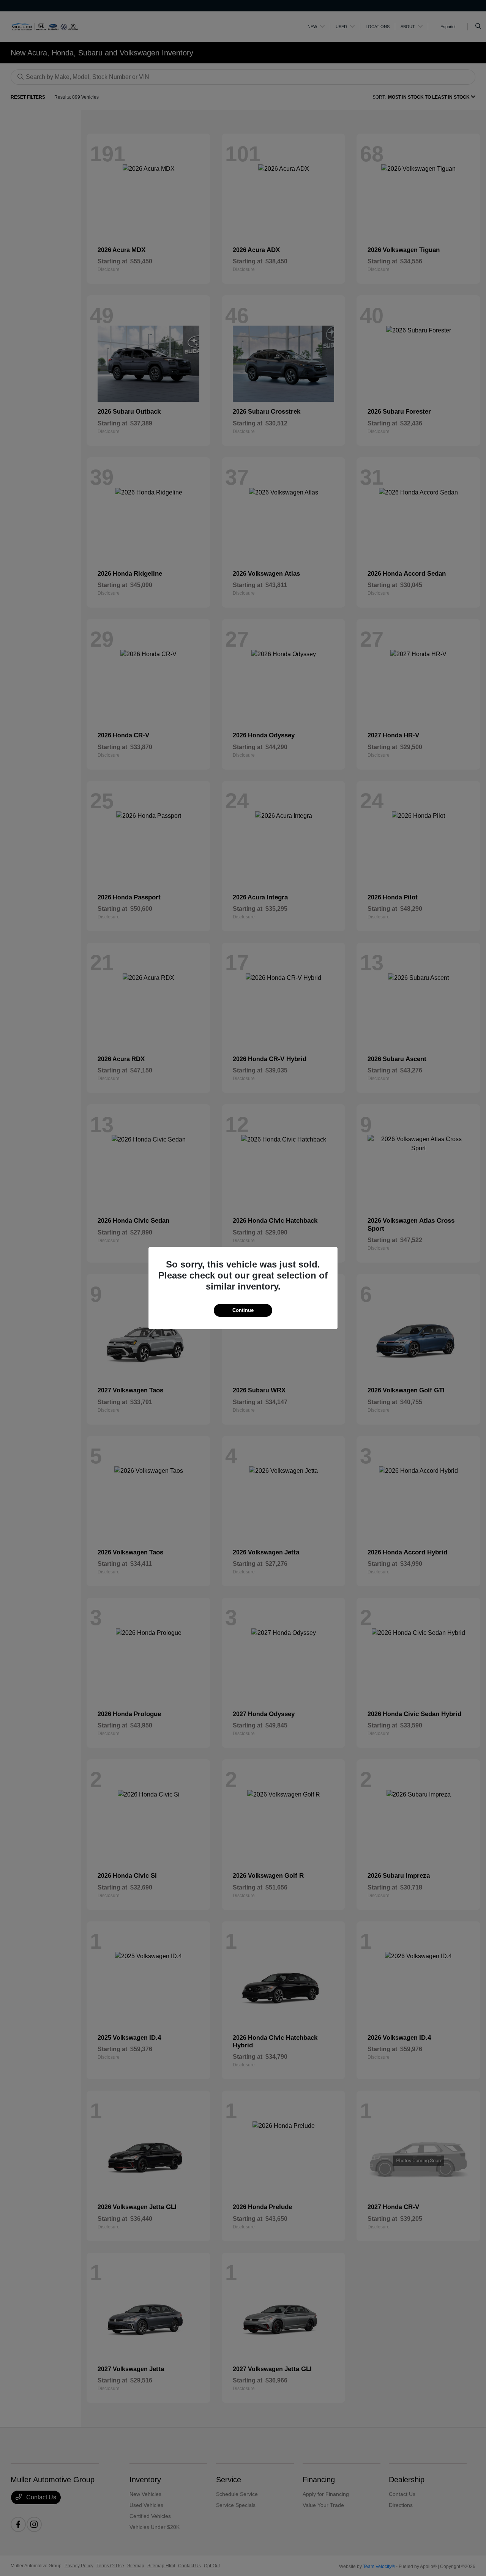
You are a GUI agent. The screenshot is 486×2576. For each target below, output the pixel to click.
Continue (243, 1310)
